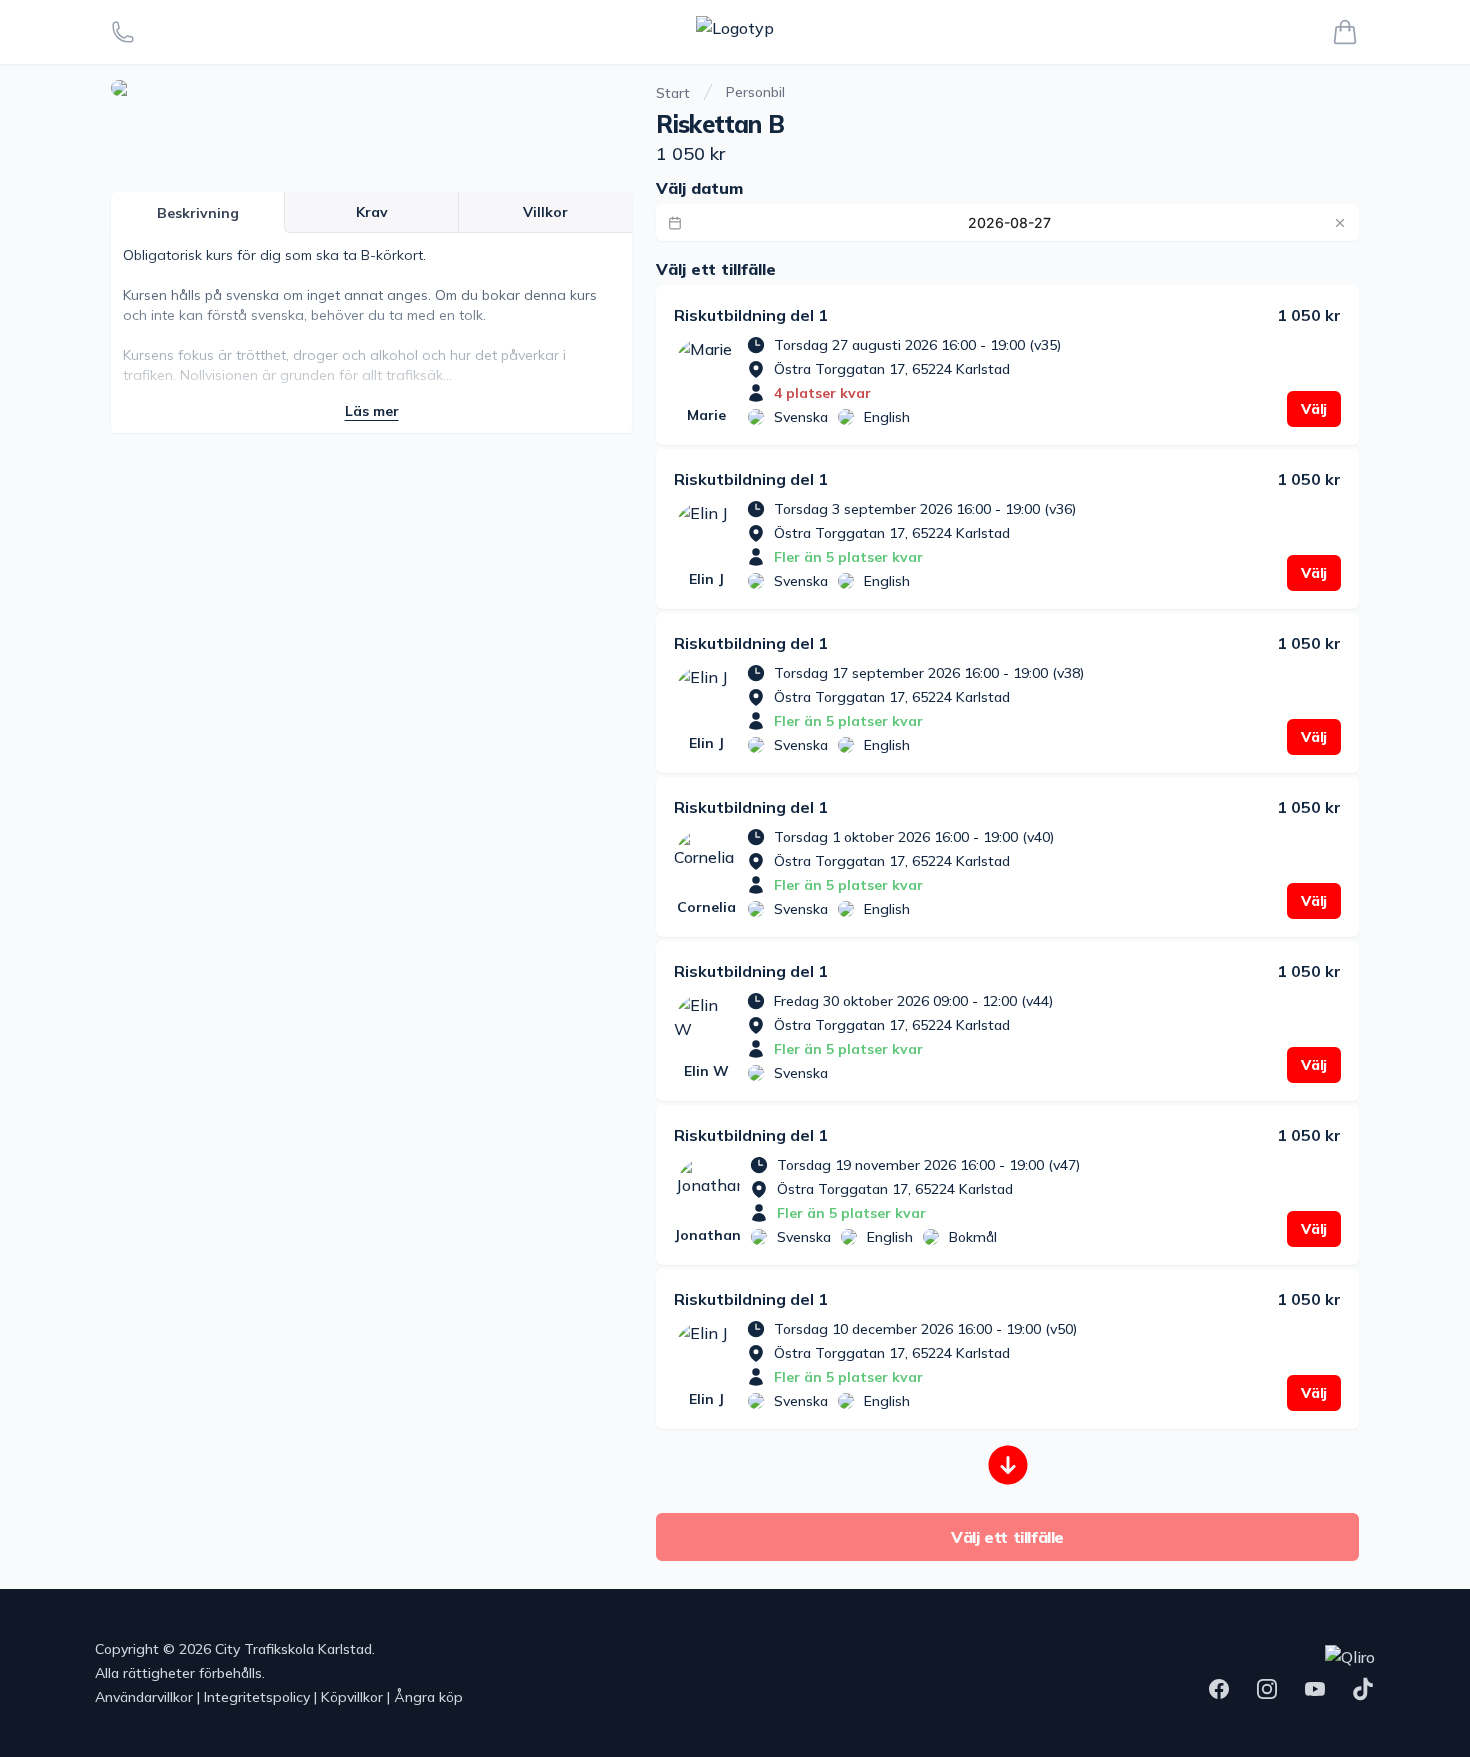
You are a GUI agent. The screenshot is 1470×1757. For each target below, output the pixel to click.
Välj (1314, 409)
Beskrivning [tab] (198, 213)
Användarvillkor (144, 1697)
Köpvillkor (352, 1697)
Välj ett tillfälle (1007, 1537)
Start (673, 93)
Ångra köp (428, 1697)
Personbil (755, 92)
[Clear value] (1340, 223)
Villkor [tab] (545, 212)
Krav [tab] (372, 212)
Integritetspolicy (257, 1697)
